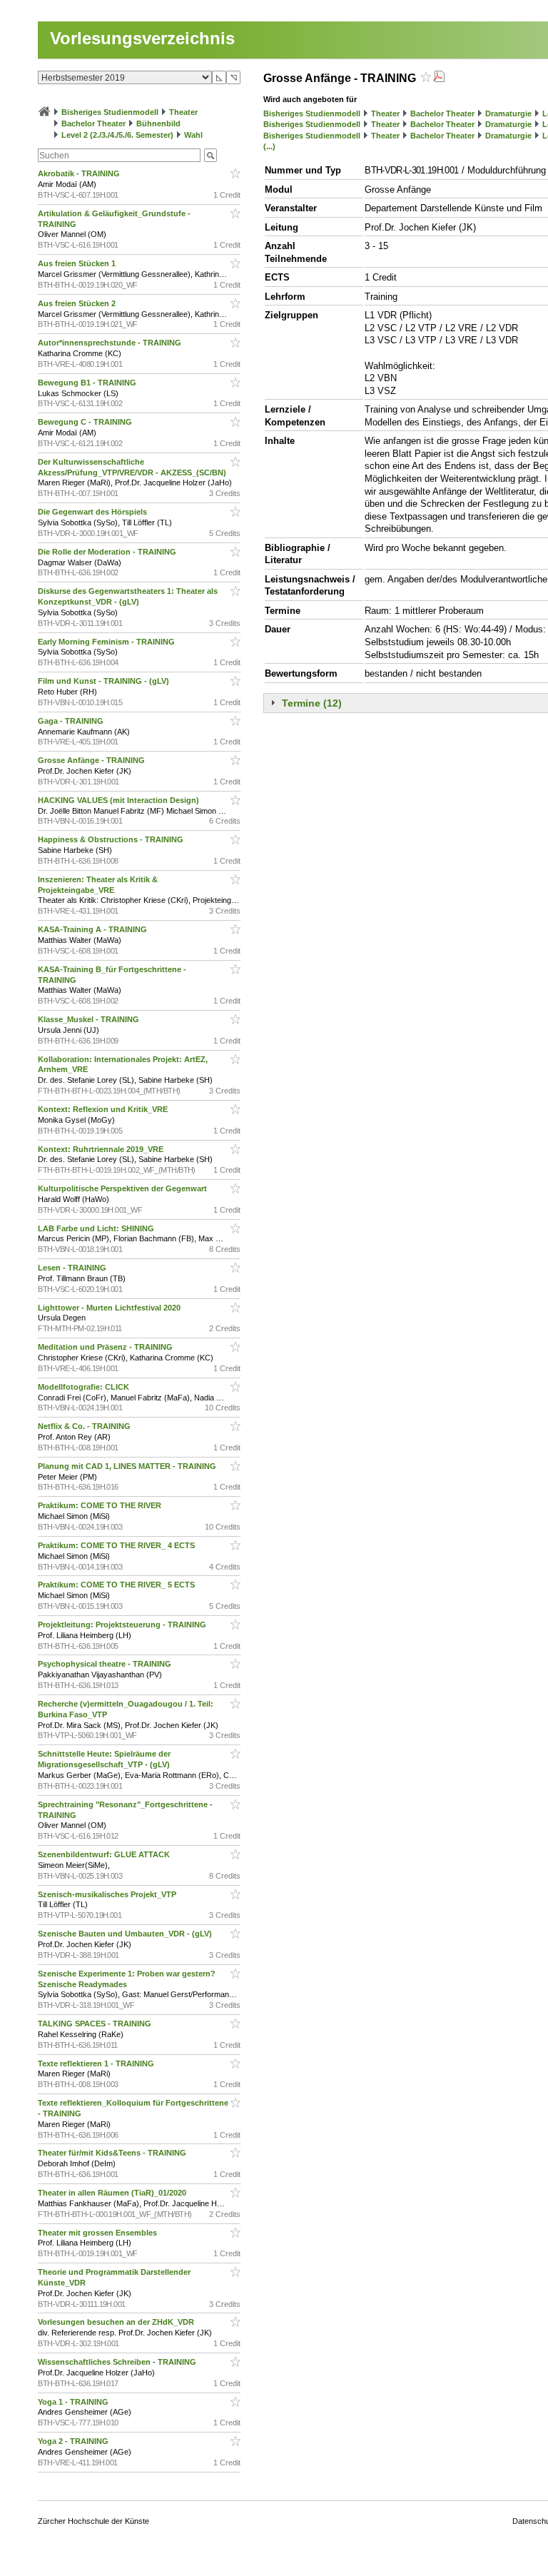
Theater (183, 112)
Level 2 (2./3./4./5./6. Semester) (117, 135)
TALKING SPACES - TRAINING (96, 2024)
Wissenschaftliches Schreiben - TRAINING (118, 2362)
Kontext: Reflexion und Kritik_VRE (104, 1109)
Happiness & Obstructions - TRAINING (112, 839)
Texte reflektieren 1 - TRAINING (97, 2064)
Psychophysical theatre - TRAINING (106, 1664)
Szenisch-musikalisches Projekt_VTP (108, 1894)
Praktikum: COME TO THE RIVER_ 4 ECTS (117, 1545)
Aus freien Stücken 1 (78, 263)
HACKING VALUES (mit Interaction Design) (120, 800)
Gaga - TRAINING (72, 721)
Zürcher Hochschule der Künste (93, 2521)
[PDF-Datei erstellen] (439, 78)
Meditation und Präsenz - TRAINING (106, 1347)
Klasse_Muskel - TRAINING (90, 1019)
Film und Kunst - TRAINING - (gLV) (105, 681)
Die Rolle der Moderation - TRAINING (108, 552)
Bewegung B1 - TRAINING (88, 383)
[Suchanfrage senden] (210, 155)
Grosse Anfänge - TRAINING (92, 760)
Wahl (193, 135)
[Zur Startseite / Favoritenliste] (44, 112)
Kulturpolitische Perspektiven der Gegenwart (123, 1188)
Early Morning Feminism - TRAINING (107, 642)
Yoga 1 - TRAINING (74, 2402)
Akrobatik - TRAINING (80, 173)
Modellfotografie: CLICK (85, 1387)
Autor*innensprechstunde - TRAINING (111, 343)
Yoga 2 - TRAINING (74, 2441)
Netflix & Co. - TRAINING (85, 1426)
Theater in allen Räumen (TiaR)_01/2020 (113, 2193)
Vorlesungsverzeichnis (142, 38)
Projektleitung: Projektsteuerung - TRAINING (123, 1625)
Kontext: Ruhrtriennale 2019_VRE (102, 1149)
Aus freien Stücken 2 (78, 303)
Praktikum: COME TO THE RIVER (101, 1505)
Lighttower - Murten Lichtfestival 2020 (110, 1308)
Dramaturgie (508, 113)
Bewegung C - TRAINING (86, 422)
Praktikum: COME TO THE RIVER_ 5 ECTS (117, 1585)
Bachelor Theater (93, 123)
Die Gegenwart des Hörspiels (93, 512)
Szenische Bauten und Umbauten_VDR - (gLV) (126, 1934)
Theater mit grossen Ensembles (98, 2233)
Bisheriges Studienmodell (110, 112)
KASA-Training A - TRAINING (93, 929)
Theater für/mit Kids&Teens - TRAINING (113, 2153)
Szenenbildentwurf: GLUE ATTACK (105, 1854)
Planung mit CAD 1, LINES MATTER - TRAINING (128, 1466)
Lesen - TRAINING (73, 1268)
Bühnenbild (158, 123)
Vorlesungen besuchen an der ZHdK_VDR (117, 2322)
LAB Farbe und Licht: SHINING (97, 1228)
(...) (269, 146)
